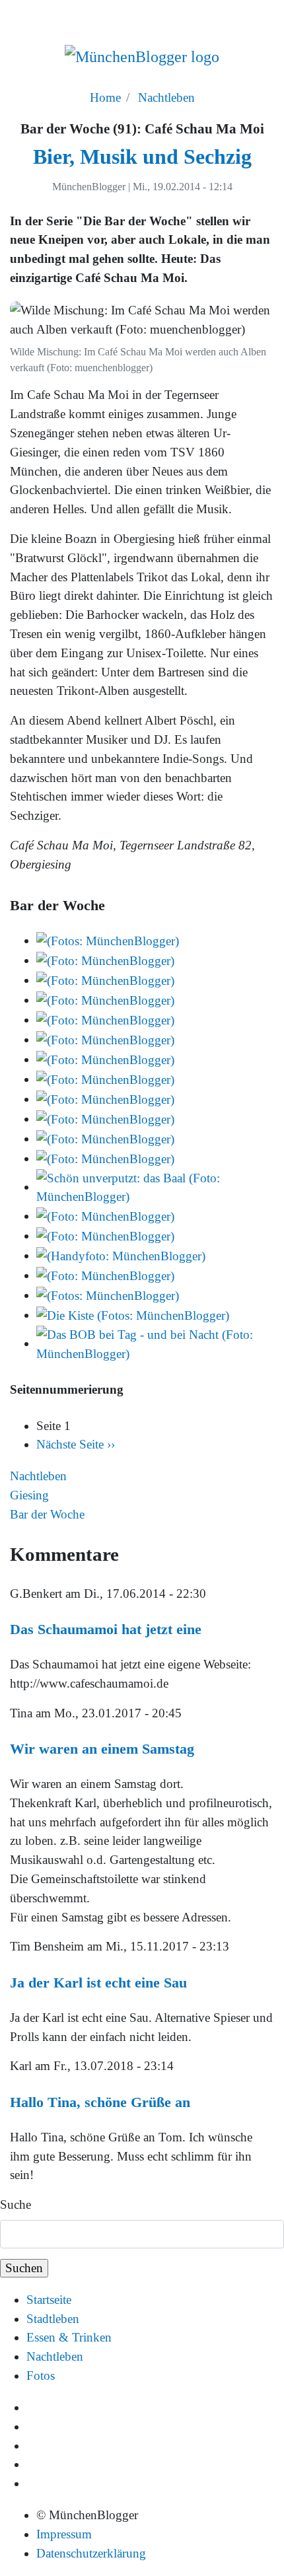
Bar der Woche (47, 1514)
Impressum (64, 2534)
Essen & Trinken (69, 2337)
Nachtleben (166, 97)
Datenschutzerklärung (91, 2553)
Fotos (41, 2376)
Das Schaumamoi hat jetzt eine (106, 1629)
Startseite (49, 2300)
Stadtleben (53, 2319)
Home (105, 97)
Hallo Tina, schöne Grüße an (100, 2102)
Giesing (29, 1495)
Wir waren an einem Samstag (102, 1749)
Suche (16, 2204)
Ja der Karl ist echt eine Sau (98, 1983)
